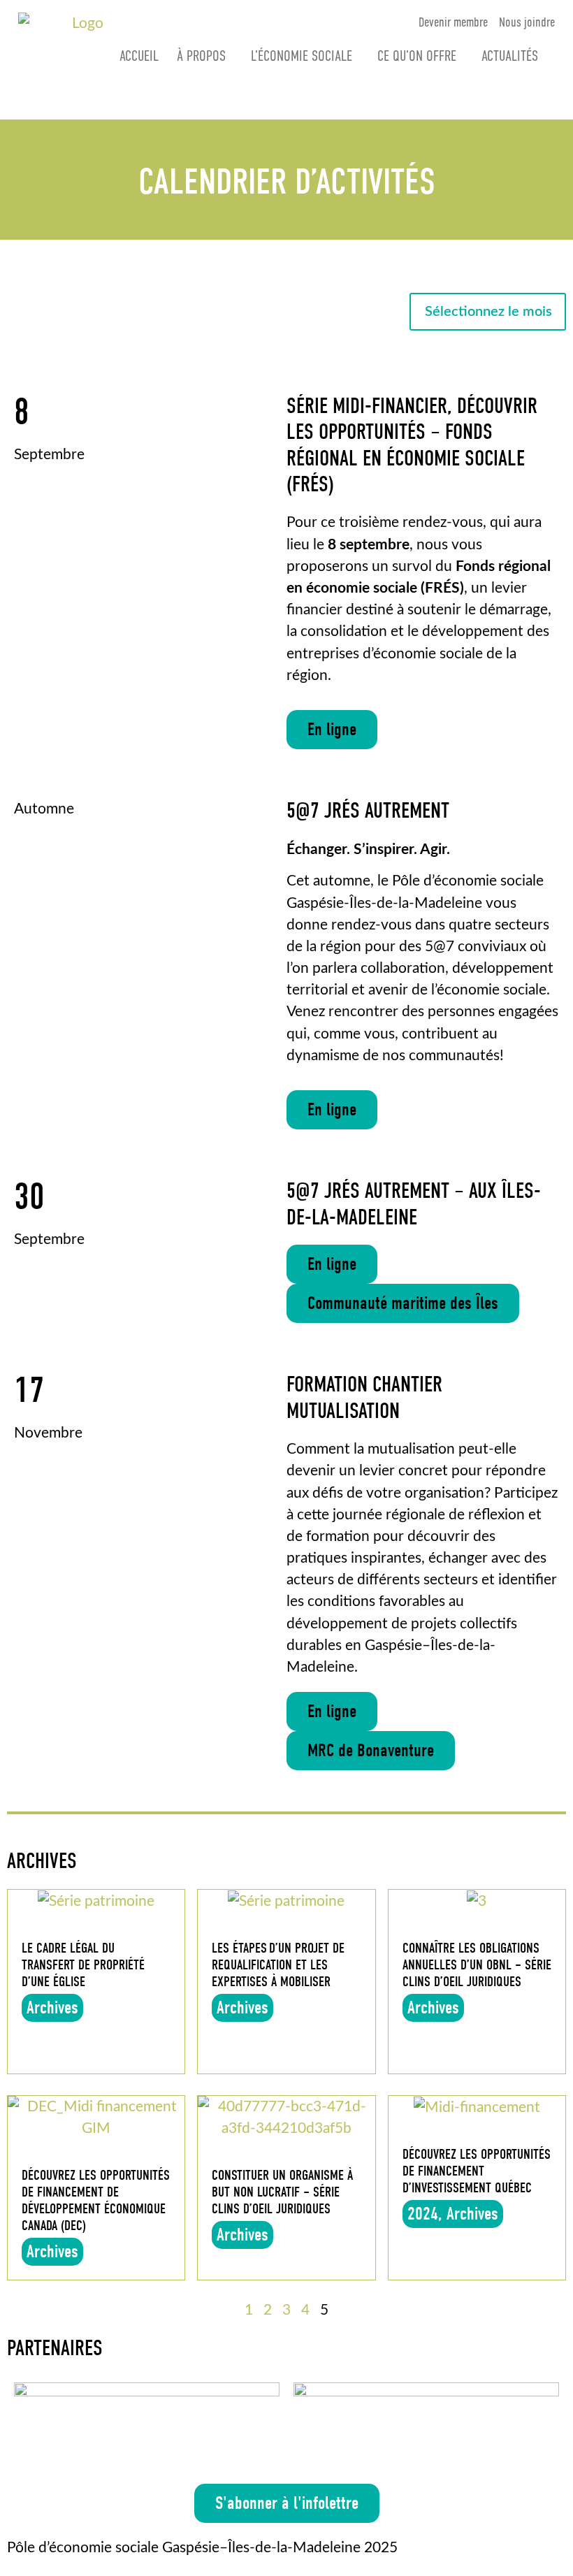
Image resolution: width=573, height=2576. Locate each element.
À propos (201, 56)
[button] (332, 730)
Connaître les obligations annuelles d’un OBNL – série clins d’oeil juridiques (477, 1965)
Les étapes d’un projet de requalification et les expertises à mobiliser (278, 1965)
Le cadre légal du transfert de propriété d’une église (83, 1965)
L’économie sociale (302, 56)
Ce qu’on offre (417, 56)
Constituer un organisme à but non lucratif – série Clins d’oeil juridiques (282, 2192)
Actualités (510, 56)
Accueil (139, 56)
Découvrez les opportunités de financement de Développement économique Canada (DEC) (96, 2200)
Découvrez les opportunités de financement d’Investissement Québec (477, 2171)
